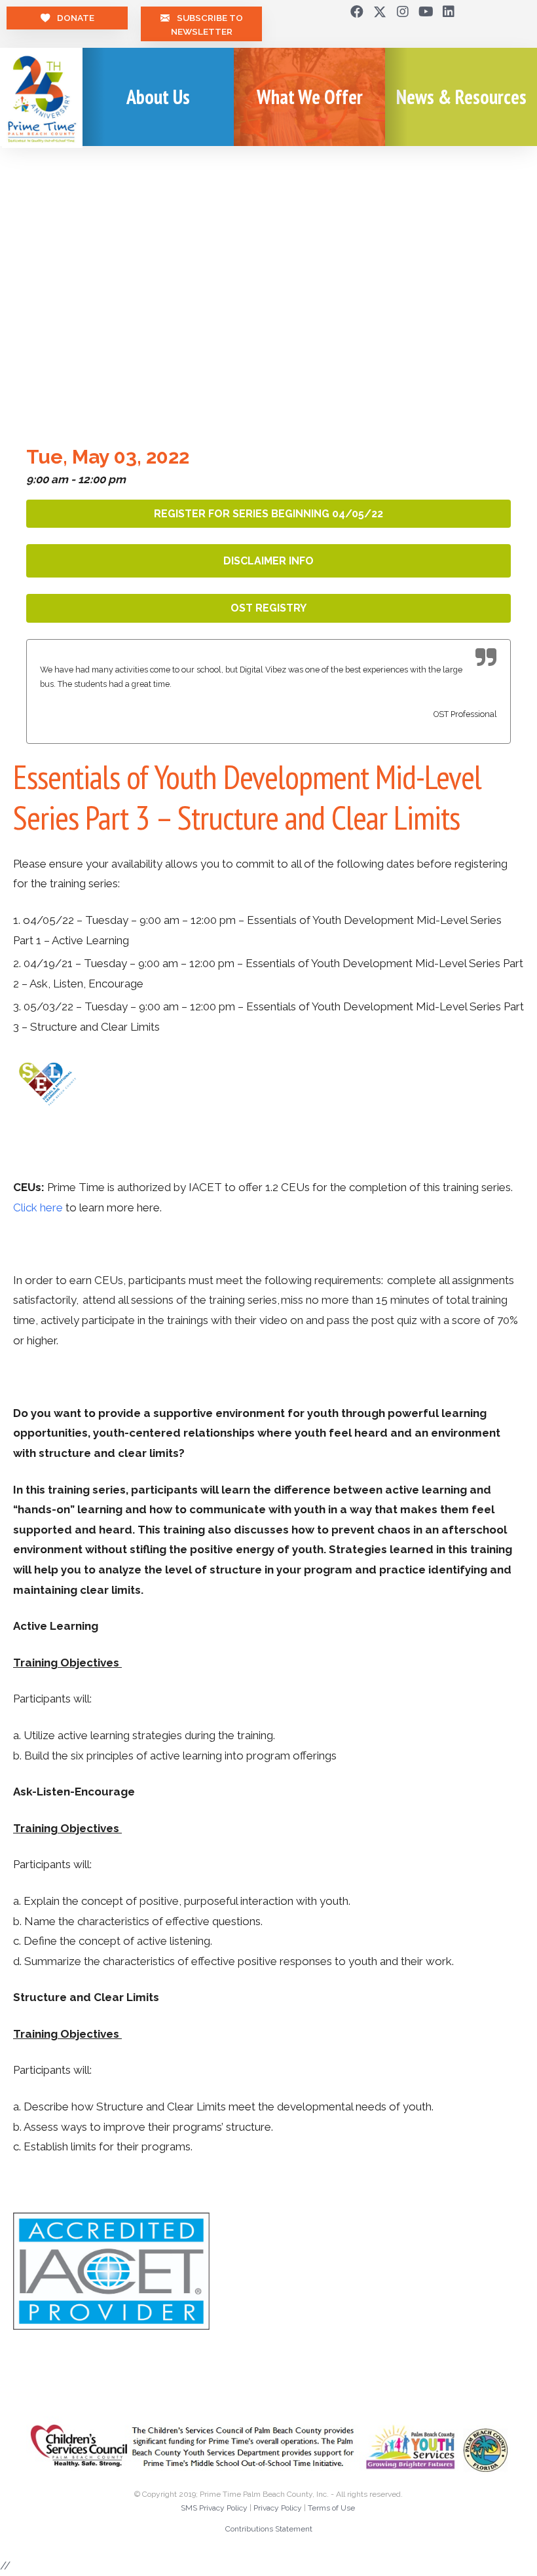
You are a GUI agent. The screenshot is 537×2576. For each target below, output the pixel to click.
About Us (158, 97)
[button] (357, 12)
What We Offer (310, 97)
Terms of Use (331, 2508)
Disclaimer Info (268, 561)
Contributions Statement (269, 2529)
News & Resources (461, 97)
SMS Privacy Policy (214, 2508)
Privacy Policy (278, 2508)
